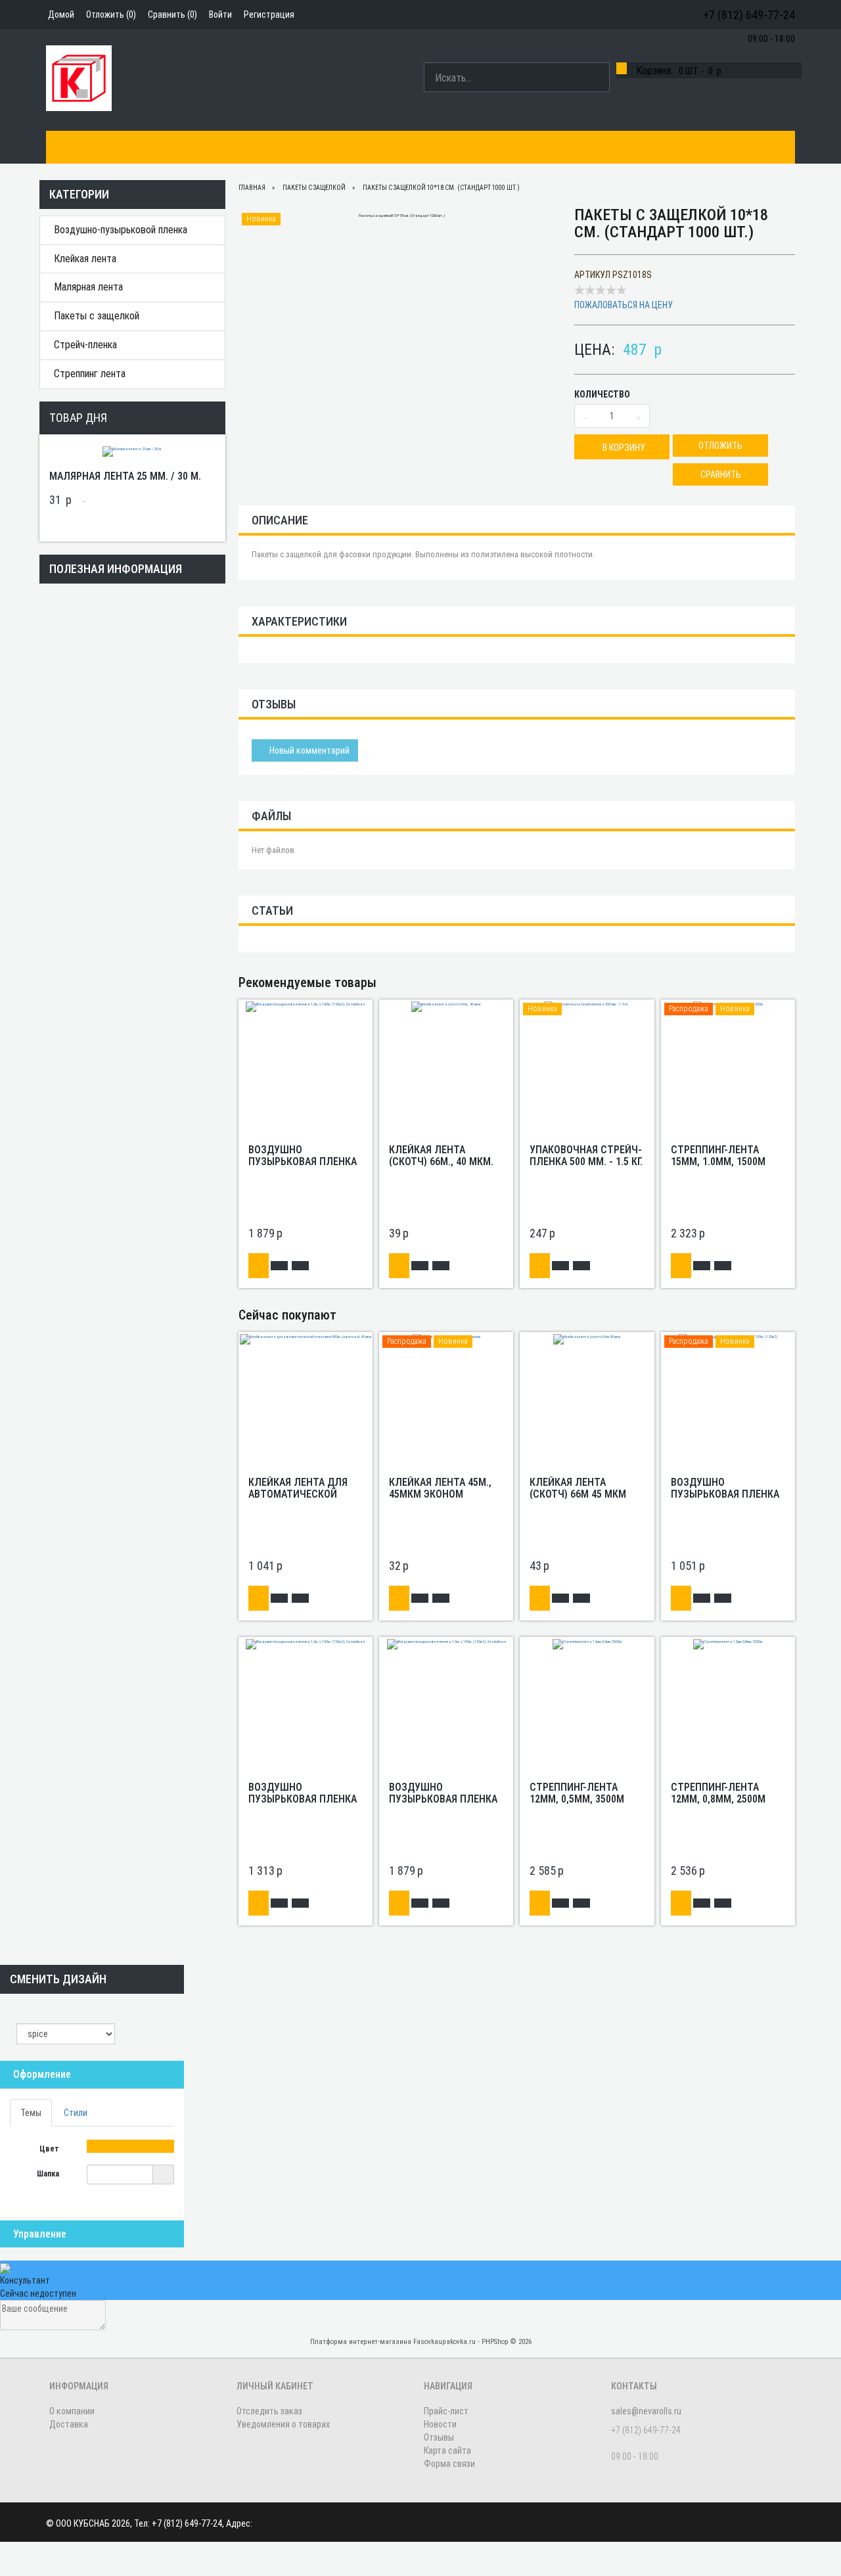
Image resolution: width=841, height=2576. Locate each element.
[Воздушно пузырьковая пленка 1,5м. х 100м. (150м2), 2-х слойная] (305, 1644)
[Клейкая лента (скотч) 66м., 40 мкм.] (446, 1006)
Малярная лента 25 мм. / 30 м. (125, 476)
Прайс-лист (446, 2411)
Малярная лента (88, 287)
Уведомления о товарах (283, 2424)
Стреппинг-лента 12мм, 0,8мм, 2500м (718, 1793)
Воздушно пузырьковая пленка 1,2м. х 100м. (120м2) (725, 1494)
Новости (440, 2424)
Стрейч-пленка (85, 345)
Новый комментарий (308, 750)
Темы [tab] (31, 2113)
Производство (210, 147)
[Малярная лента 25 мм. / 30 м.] (132, 451)
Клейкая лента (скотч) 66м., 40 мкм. (441, 1156)
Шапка (49, 2174)
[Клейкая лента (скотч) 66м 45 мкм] (587, 1339)
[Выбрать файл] (163, 2174)
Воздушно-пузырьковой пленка (121, 230)
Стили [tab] (76, 2113)
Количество (602, 394)
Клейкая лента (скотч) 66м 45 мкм (578, 1488)
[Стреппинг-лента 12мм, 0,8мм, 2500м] (728, 1644)
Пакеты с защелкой (97, 316)
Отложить (720, 446)
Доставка (282, 147)
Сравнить (721, 474)
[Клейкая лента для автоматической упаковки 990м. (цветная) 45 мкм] (306, 1339)
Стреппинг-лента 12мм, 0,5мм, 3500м (577, 1793)
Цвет (50, 2149)
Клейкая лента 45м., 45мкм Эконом (440, 1488)
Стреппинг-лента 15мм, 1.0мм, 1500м (718, 1156)
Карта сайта (447, 2450)
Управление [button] (40, 2234)
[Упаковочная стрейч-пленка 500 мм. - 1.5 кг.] (587, 1006)
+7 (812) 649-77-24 (749, 15)
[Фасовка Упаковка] (79, 78)
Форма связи (449, 2464)
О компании (134, 147)
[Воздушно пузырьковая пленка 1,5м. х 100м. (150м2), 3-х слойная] (305, 1006)
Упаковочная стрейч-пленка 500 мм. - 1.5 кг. (586, 1156)
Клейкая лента (85, 259)
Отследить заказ (269, 2411)
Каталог (73, 147)
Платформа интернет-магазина (361, 2342)
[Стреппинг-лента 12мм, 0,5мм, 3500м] (587, 1644)
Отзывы (439, 2437)
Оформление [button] (42, 2074)
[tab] (92, 2075)
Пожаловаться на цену (624, 305)
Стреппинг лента (90, 374)
